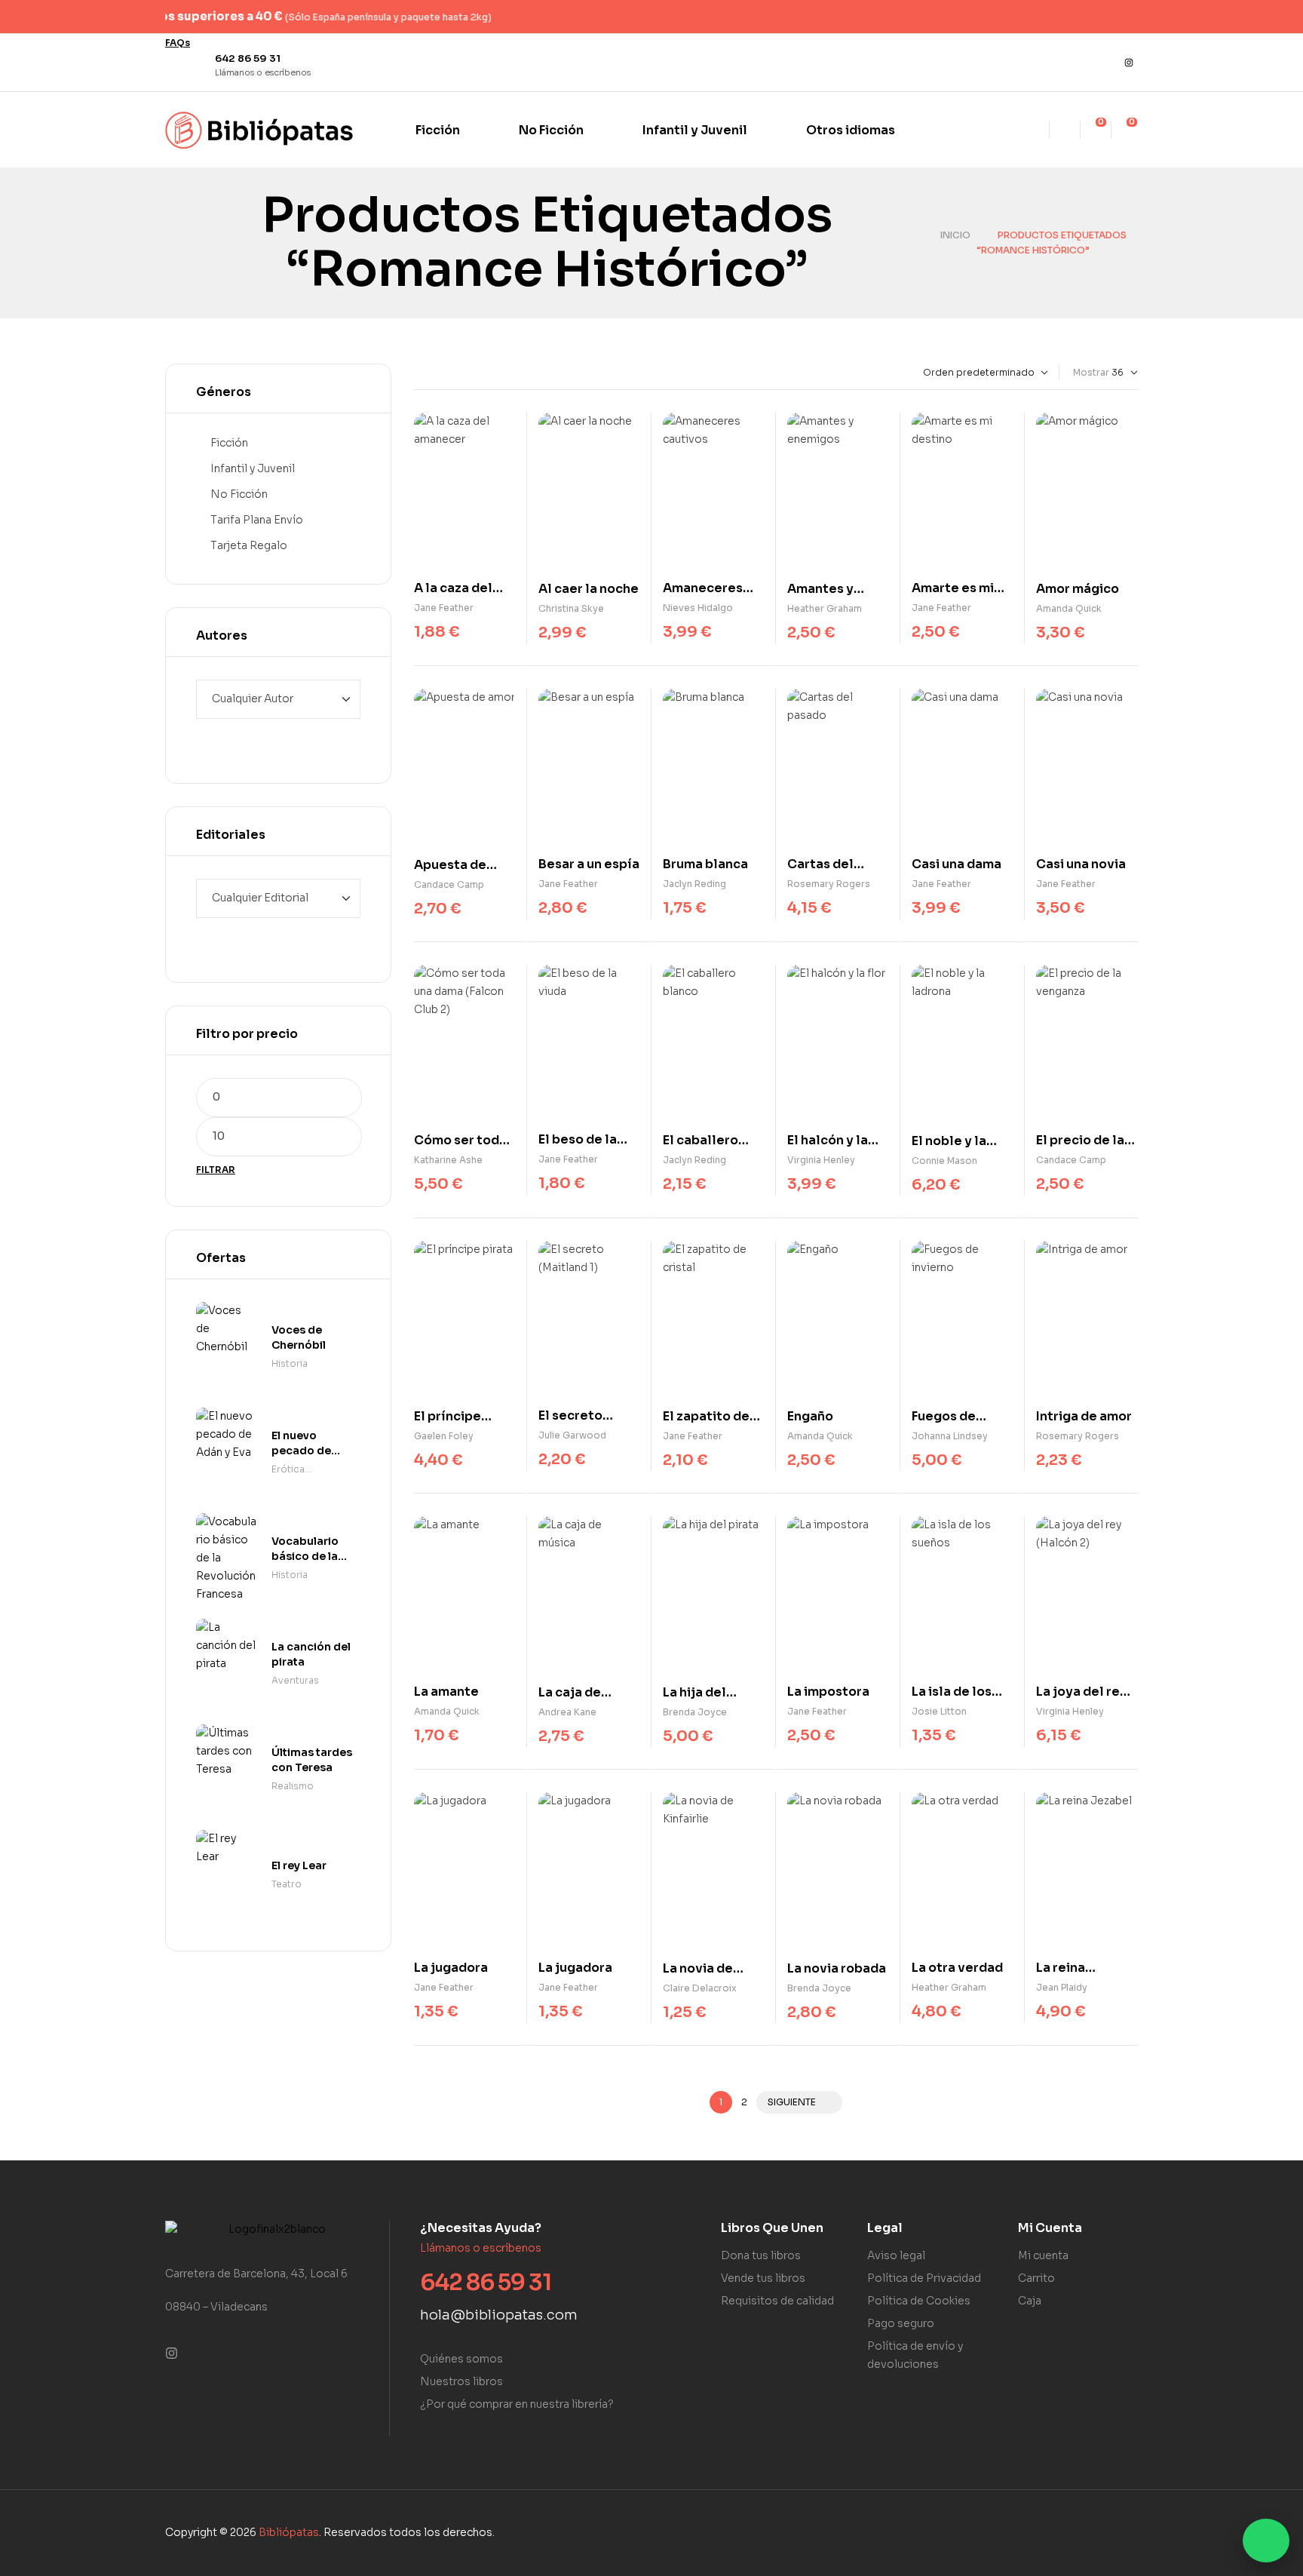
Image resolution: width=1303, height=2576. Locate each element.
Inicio (955, 235)
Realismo (293, 1786)
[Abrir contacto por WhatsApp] (1266, 2541)
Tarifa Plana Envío (257, 520)
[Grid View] (417, 373)
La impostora (828, 1692)
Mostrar (1091, 372)
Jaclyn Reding (694, 884)
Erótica (288, 1469)
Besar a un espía (589, 864)
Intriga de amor (1084, 1416)
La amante (446, 1692)
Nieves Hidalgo (698, 608)
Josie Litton (939, 1711)
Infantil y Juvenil (253, 468)
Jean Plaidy (1062, 1987)
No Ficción (239, 494)
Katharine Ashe (448, 1160)
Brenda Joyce (695, 1712)
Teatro (287, 1884)
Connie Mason (944, 1161)
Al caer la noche (589, 589)
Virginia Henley (821, 1160)
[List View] (430, 373)
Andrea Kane (567, 1712)
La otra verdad (957, 1968)
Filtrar (216, 1170)
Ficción (229, 443)
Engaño (810, 1416)
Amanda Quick (1069, 608)
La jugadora (451, 1968)
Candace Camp (449, 884)
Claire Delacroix (700, 1988)
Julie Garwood (572, 1435)
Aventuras (295, 1680)
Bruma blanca (705, 864)
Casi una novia (1081, 864)
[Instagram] (1129, 63)
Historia (290, 1363)
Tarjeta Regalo (249, 545)
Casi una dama (957, 864)
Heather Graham (825, 608)
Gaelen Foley (444, 1436)
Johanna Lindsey (950, 1436)
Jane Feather (444, 608)
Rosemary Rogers (829, 884)
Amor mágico (1078, 589)
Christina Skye (571, 608)
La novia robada (837, 1968)
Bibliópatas (289, 2532)
